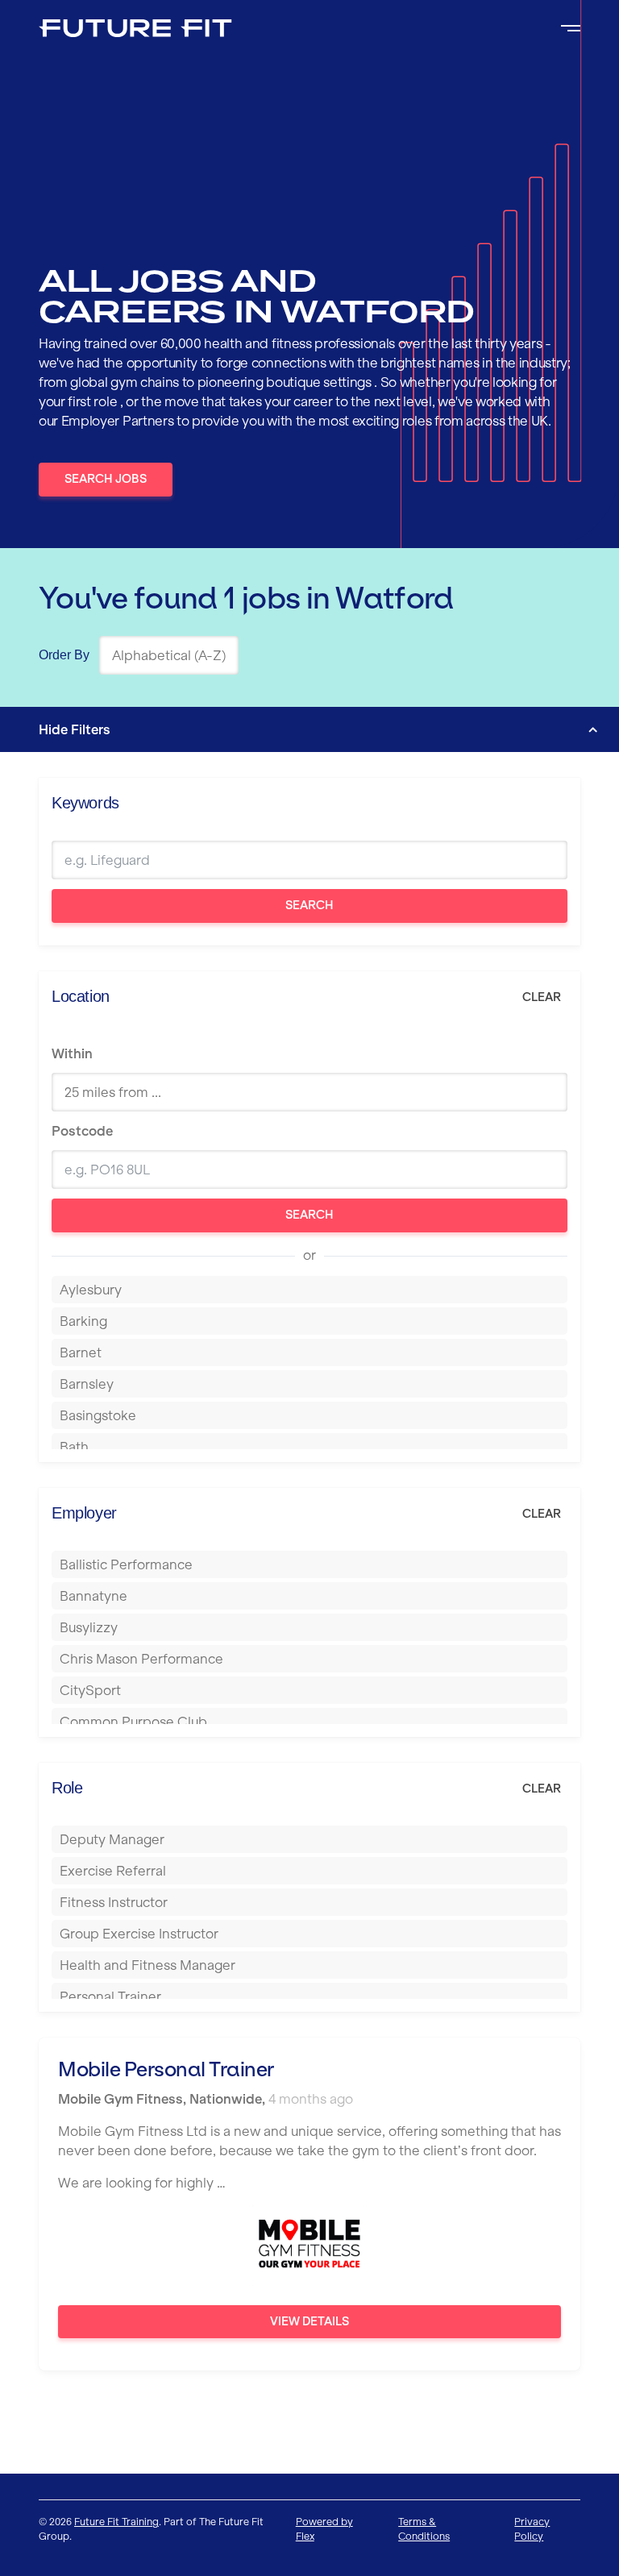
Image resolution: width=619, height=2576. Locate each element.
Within (72, 1053)
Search (309, 905)
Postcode (82, 1131)
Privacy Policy (532, 2529)
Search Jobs (106, 479)
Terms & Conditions (424, 2529)
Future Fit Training (116, 2522)
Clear (542, 997)
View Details (309, 2321)
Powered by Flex (324, 2529)
